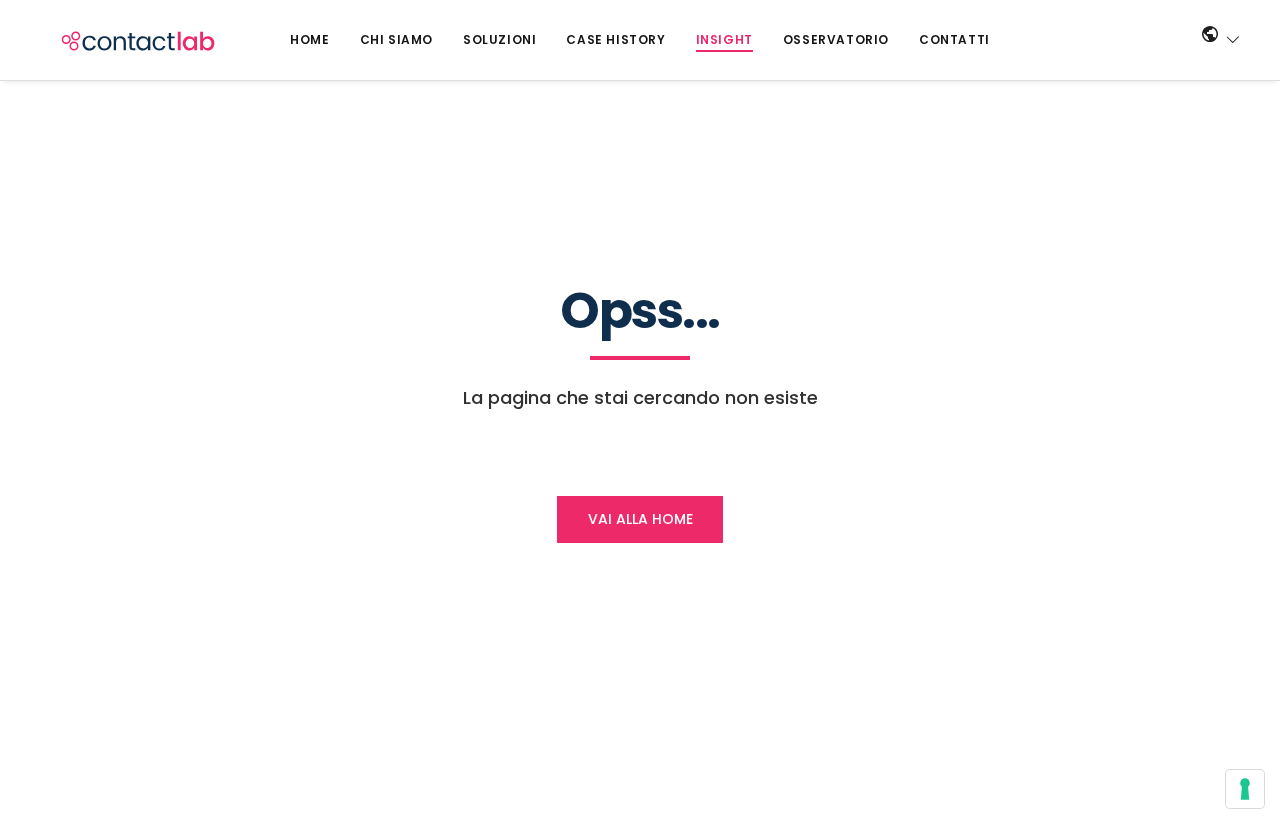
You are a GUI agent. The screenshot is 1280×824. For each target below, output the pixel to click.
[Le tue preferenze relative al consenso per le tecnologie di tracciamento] (1245, 789)
